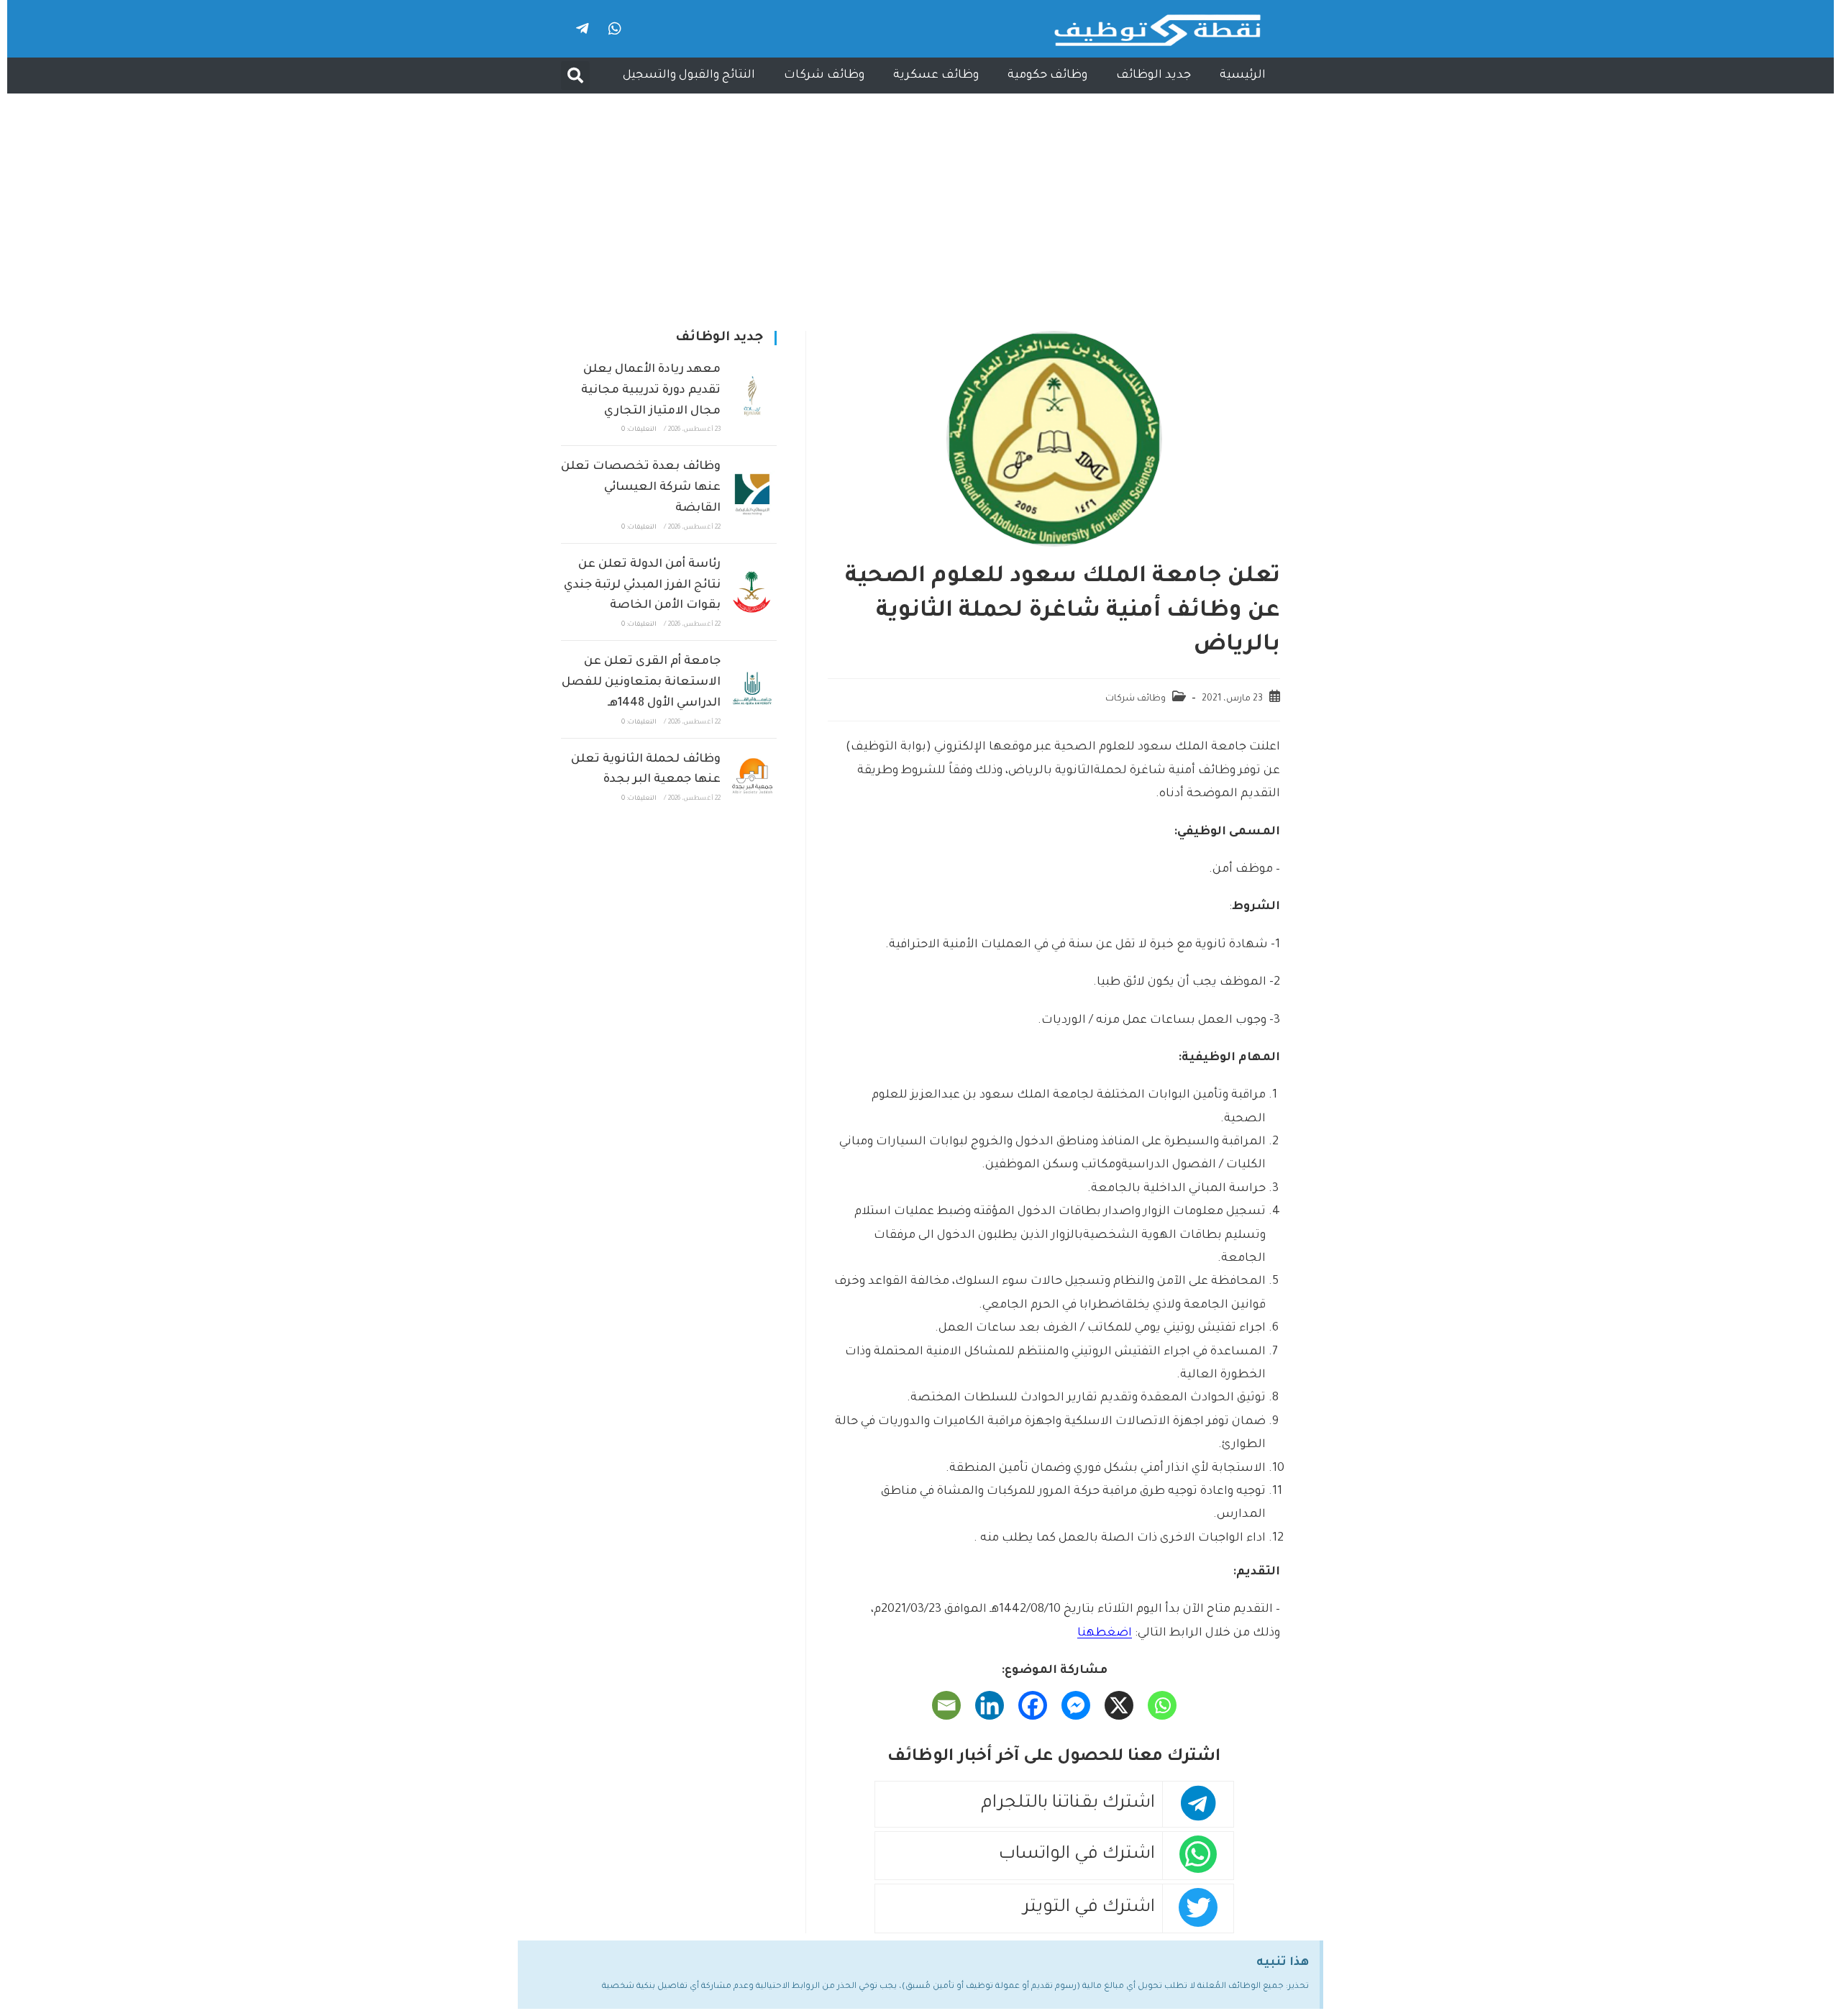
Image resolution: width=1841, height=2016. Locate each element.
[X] (1119, 1705)
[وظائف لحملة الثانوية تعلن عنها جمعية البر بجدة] (752, 776)
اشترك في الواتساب (1077, 1855)
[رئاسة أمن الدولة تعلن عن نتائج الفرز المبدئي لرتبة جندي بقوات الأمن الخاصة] (752, 592)
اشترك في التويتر (1089, 1908)
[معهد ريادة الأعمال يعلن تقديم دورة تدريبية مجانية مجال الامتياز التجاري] (752, 397)
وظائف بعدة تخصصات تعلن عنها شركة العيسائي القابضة (641, 488)
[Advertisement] (920, 201)
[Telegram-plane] (583, 29)
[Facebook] (1033, 1705)
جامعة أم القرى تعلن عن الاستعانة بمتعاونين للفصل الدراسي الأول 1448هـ (641, 683)
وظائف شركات (824, 76)
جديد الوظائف (1154, 76)
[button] (575, 76)
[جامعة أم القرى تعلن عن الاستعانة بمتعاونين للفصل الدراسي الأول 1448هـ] (752, 689)
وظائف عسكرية (936, 76)
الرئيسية (1243, 76)
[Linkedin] (990, 1705)
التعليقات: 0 (639, 430)
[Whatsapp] (615, 29)
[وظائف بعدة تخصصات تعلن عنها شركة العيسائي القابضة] (752, 495)
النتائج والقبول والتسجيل (689, 76)
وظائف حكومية (1047, 76)
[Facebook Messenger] (1076, 1705)
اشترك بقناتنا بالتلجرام (1068, 1804)
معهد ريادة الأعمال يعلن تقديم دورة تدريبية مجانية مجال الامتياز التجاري (651, 391)
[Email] (946, 1705)
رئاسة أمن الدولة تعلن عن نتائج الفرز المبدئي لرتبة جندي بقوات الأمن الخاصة (642, 585)
